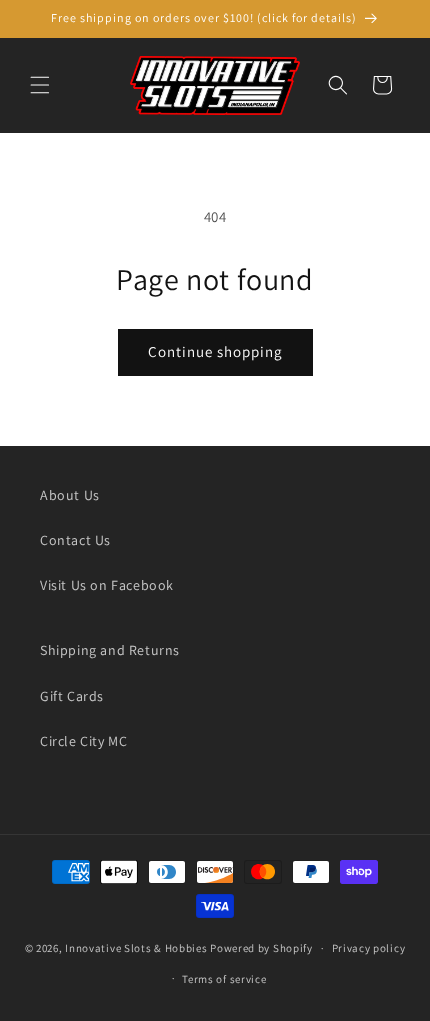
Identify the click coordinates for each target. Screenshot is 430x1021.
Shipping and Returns (110, 650)
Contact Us (75, 540)
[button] (40, 85)
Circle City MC (83, 741)
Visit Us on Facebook (107, 585)
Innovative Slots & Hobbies (136, 948)
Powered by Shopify (261, 948)
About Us (70, 495)
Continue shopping (215, 351)
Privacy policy (369, 948)
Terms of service (224, 979)
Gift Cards (72, 696)
